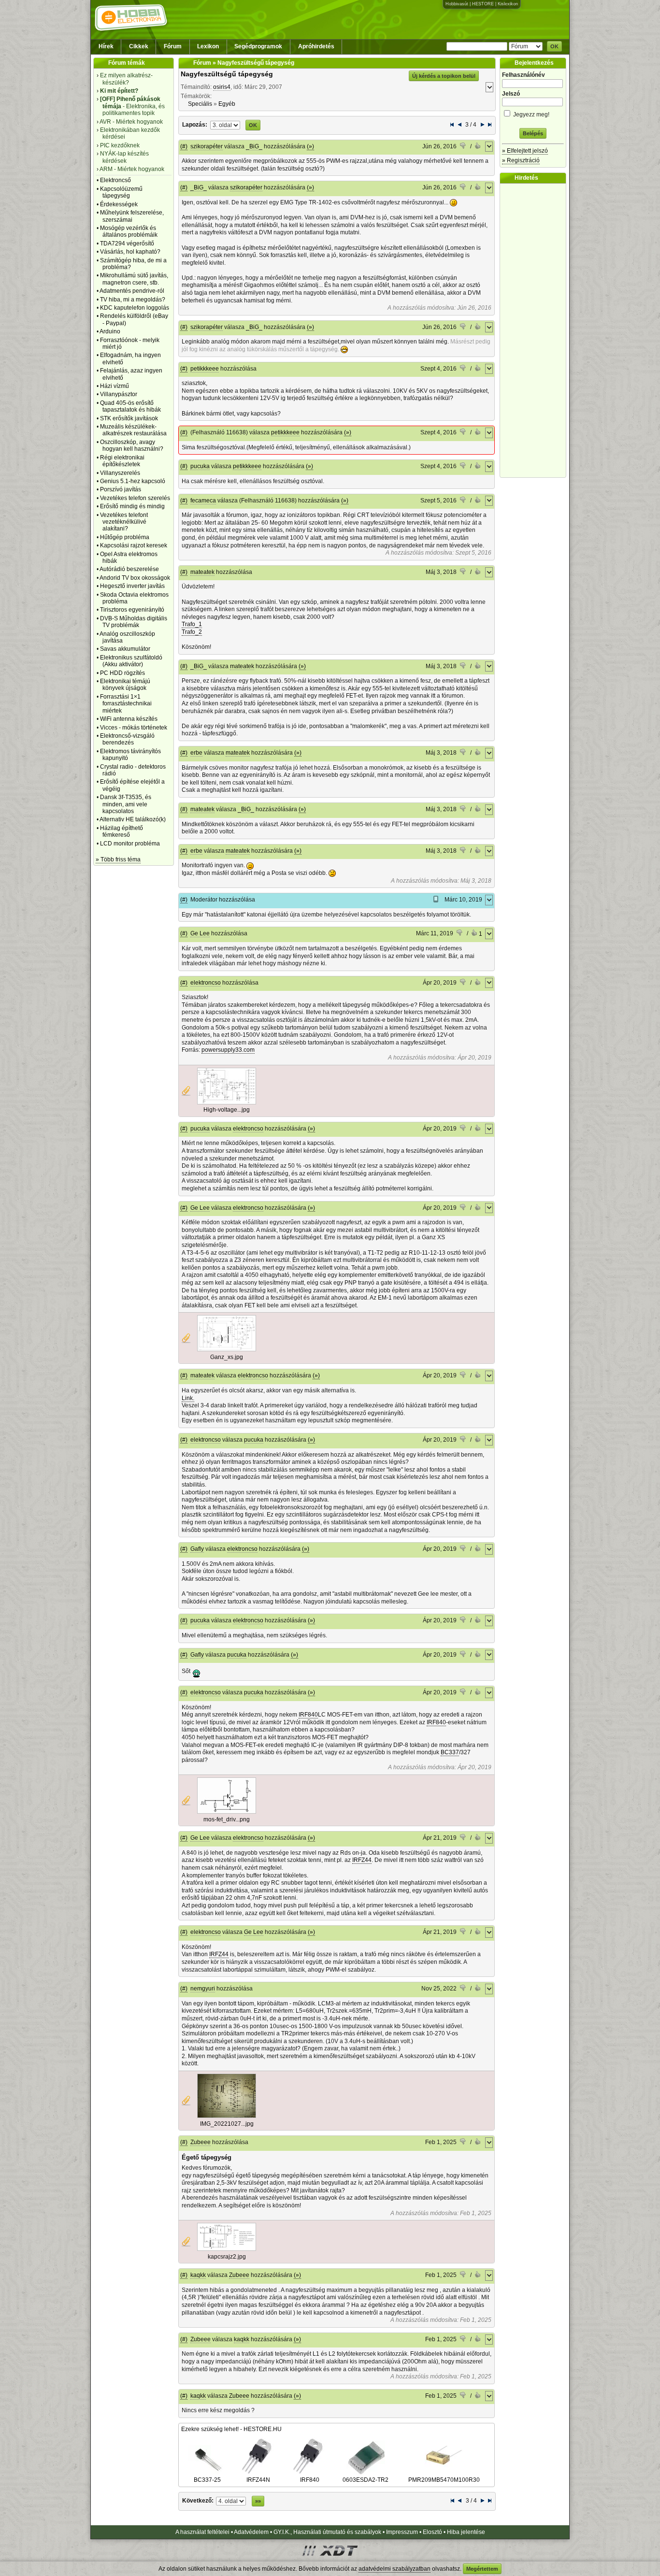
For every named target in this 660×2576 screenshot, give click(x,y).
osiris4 (222, 87)
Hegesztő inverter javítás (132, 586)
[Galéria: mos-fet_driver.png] (227, 1812)
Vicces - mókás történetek (134, 728)
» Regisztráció (521, 160)
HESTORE (483, 4)
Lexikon (208, 46)
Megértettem (482, 2569)
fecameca (203, 501)
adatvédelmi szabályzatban (395, 2569)
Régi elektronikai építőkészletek (122, 461)
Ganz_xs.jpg (227, 1357)
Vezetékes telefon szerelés (135, 498)
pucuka (200, 466)
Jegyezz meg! (531, 114)
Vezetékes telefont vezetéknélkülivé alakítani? (124, 522)
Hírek (106, 46)
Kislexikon (508, 4)
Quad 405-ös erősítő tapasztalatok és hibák (130, 406)
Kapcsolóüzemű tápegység (121, 192)
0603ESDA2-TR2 (366, 2480)
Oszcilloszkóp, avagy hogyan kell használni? (132, 445)
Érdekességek (119, 204)
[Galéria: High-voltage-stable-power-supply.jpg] (227, 1102)
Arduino (110, 331)
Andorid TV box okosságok (135, 578)
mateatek (202, 572)
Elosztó (432, 2532)
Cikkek (139, 46)
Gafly (197, 1549)
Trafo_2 (192, 632)
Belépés (533, 133)
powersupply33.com (228, 1050)
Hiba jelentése (466, 2532)
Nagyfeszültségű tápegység (227, 74)
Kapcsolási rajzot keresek (134, 545)
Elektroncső (115, 180)
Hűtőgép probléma (125, 537)
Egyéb (227, 104)
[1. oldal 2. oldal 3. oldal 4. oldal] (225, 125)
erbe (196, 753)
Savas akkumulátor (125, 649)
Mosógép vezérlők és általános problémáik (129, 231)
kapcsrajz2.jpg (227, 2257)
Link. (188, 1398)
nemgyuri (203, 1989)
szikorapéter (207, 146)
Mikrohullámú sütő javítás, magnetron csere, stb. (134, 279)
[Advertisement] (535, 330)
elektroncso (206, 983)
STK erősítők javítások (129, 418)
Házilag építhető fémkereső (122, 831)
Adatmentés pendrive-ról (132, 291)
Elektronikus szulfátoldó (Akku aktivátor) (131, 661)
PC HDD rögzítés (122, 673)
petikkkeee (205, 369)
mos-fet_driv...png (227, 1819)
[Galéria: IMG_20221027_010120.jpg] (227, 2116)
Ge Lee (200, 933)
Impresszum (402, 2532)
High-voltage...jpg (227, 1110)
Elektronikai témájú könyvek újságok (125, 685)
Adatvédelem (251, 2532)
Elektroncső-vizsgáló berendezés (127, 739)
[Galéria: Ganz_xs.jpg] (227, 1349)
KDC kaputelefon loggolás (135, 308)
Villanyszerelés (120, 473)
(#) (184, 146)
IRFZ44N (258, 2480)
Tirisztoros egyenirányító (132, 610)
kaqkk (198, 2275)
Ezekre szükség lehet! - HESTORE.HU (231, 2429)
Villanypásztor (119, 394)
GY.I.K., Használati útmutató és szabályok (327, 2532)
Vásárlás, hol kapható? (130, 252)
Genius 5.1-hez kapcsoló (133, 481)
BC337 (450, 1752)
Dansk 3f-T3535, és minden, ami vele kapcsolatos (126, 804)
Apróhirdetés (316, 46)
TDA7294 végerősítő (127, 243)
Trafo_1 (192, 624)
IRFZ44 (362, 1860)
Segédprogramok (258, 46)
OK (554, 46)
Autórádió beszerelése (129, 569)
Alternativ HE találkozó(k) (133, 819)
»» (258, 2501)
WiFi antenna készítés (129, 719)
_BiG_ (254, 146)
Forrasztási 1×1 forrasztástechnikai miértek (126, 704)
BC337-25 (207, 2480)
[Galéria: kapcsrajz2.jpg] (227, 2249)
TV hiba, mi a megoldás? (133, 300)
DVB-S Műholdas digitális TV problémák (134, 622)
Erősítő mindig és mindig (132, 506)
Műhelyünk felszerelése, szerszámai (132, 216)
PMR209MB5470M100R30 (444, 2480)
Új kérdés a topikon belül (444, 76)
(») (310, 146)
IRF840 (308, 1715)
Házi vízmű (115, 386)
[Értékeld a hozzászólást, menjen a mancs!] (463, 147)
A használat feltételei (202, 2532)
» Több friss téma (118, 859)
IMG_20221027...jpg (227, 2124)
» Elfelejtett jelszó (525, 151)
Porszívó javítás (121, 489)
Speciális (200, 104)
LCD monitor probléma (130, 844)
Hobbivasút (457, 4)
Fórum (173, 46)
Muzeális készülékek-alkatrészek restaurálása (133, 430)
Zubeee (201, 2142)
